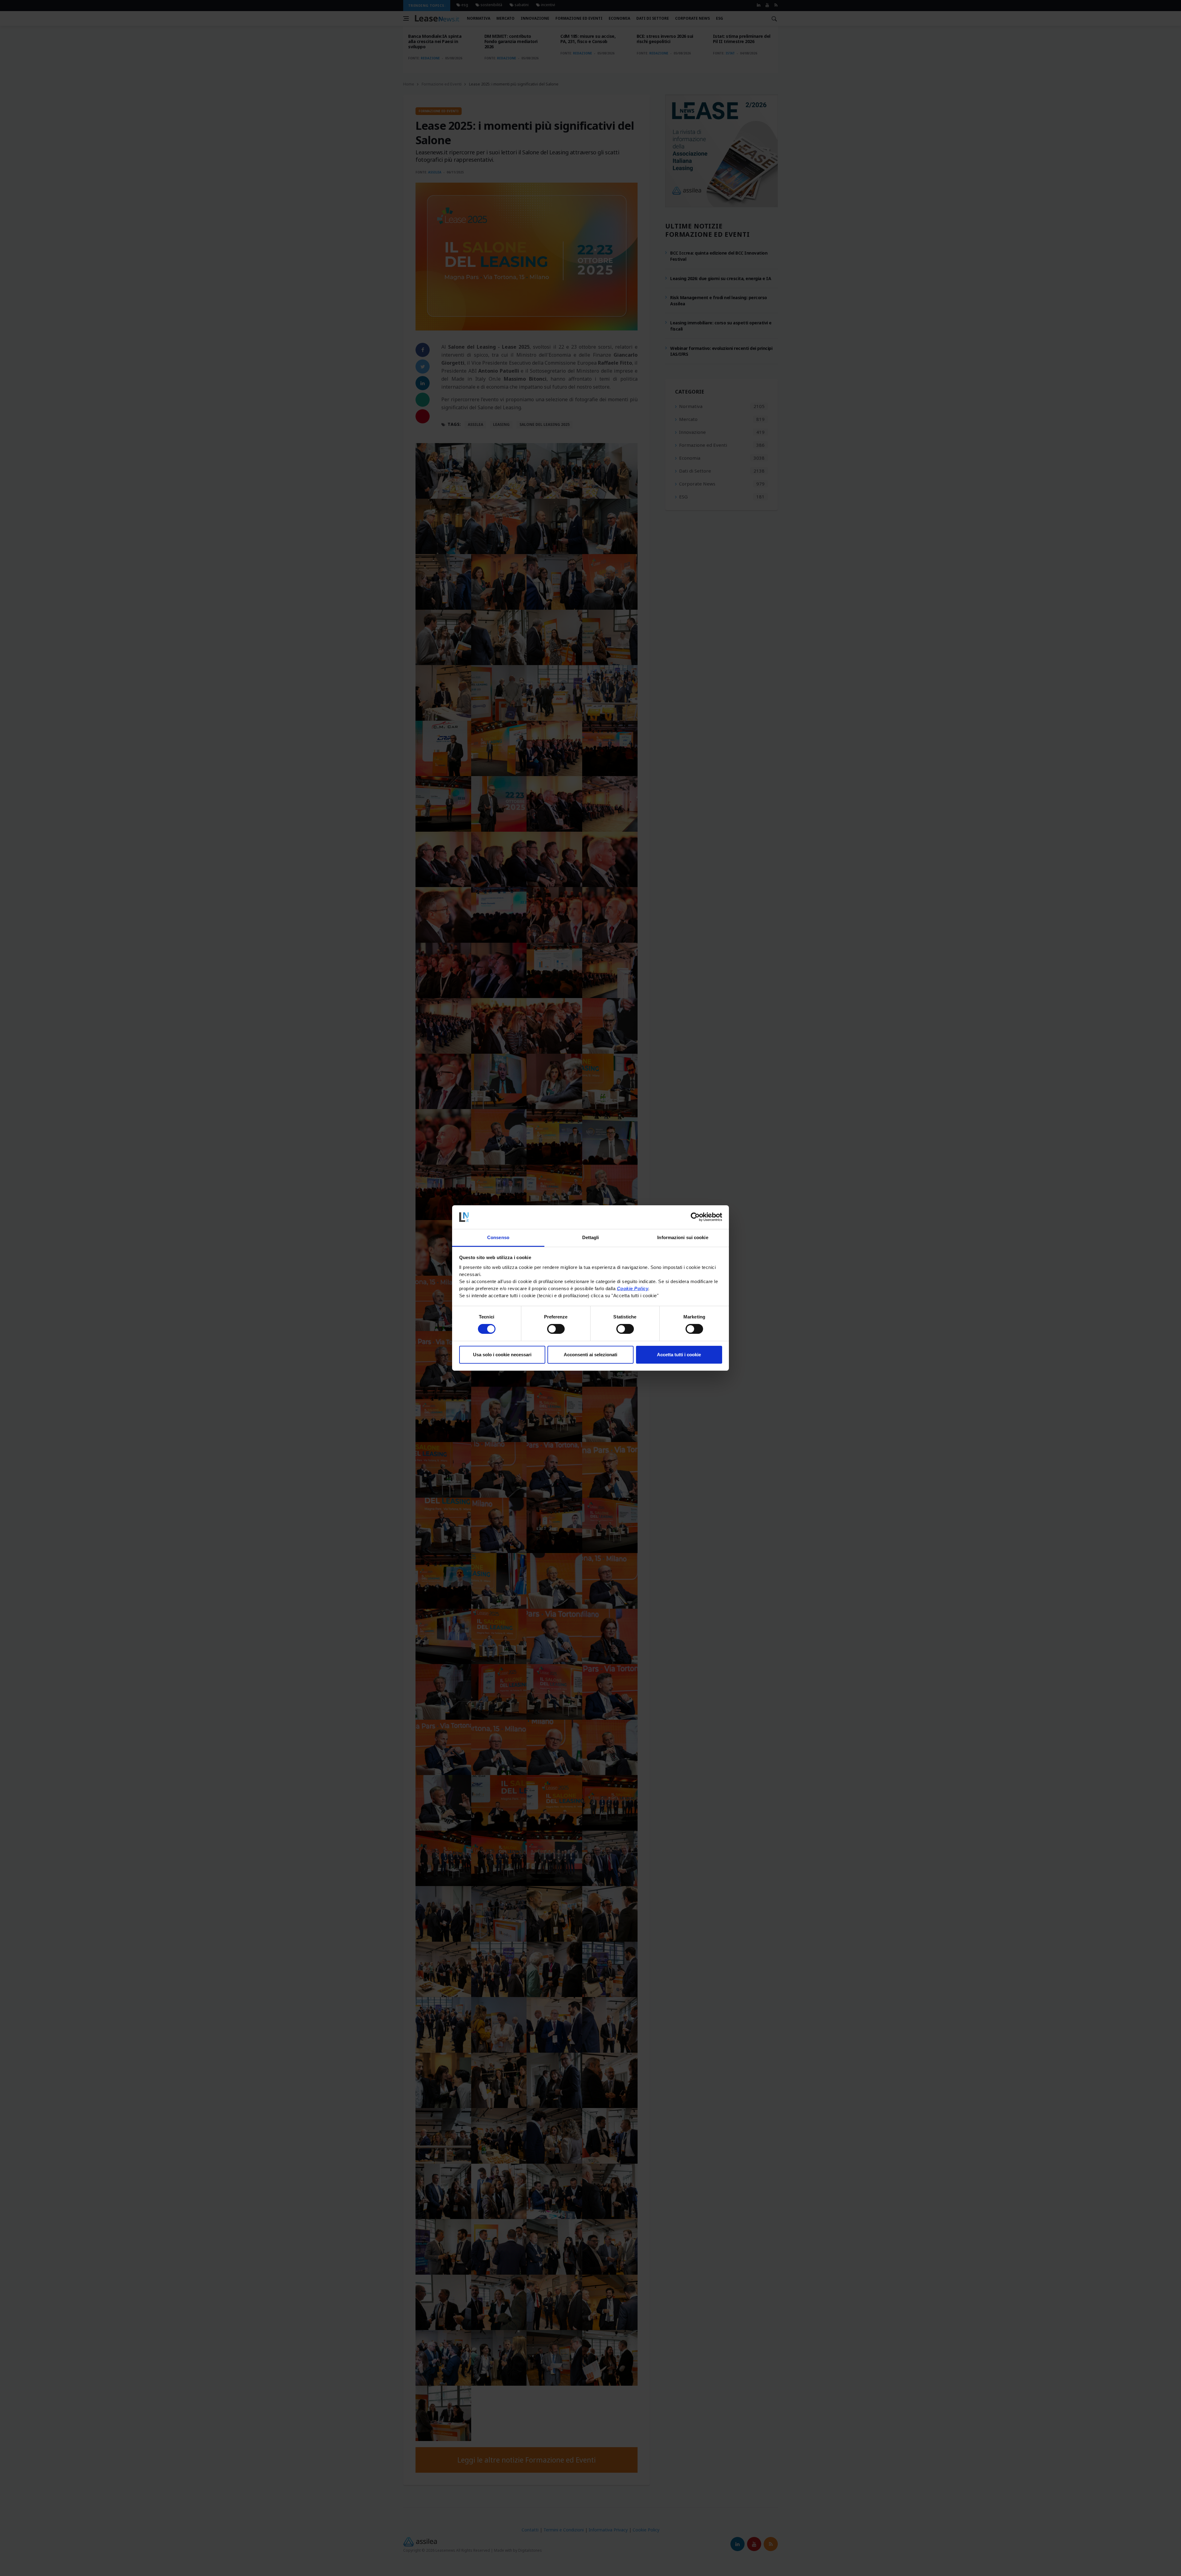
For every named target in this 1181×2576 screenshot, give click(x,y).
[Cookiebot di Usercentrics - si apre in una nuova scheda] (695, 1217)
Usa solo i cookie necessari (502, 1355)
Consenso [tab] (498, 1237)
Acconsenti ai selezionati (590, 1355)
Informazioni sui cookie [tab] (683, 1237)
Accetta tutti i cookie (679, 1355)
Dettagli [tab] (591, 1237)
